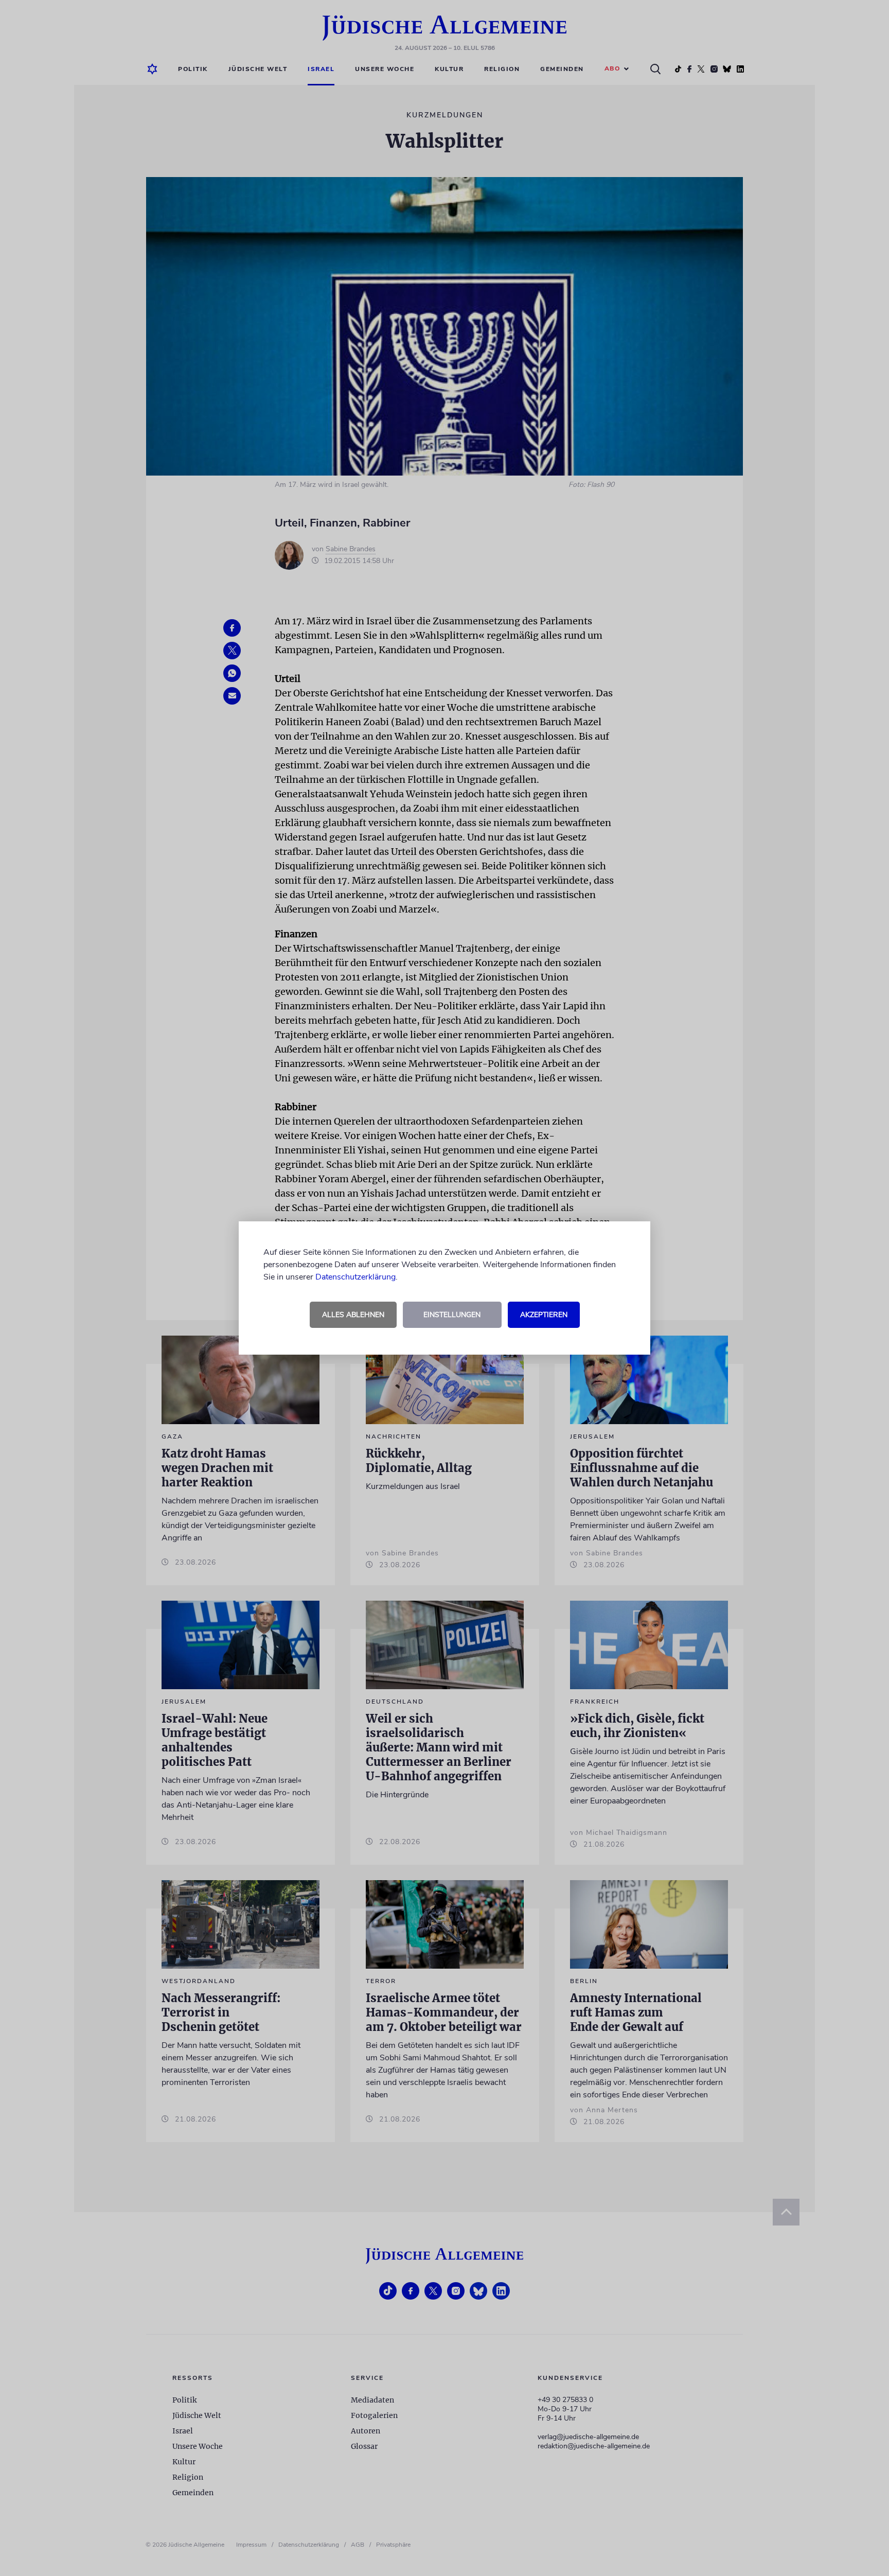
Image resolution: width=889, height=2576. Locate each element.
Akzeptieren (544, 1315)
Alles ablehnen (353, 1315)
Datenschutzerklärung (355, 1277)
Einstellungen (452, 1315)
